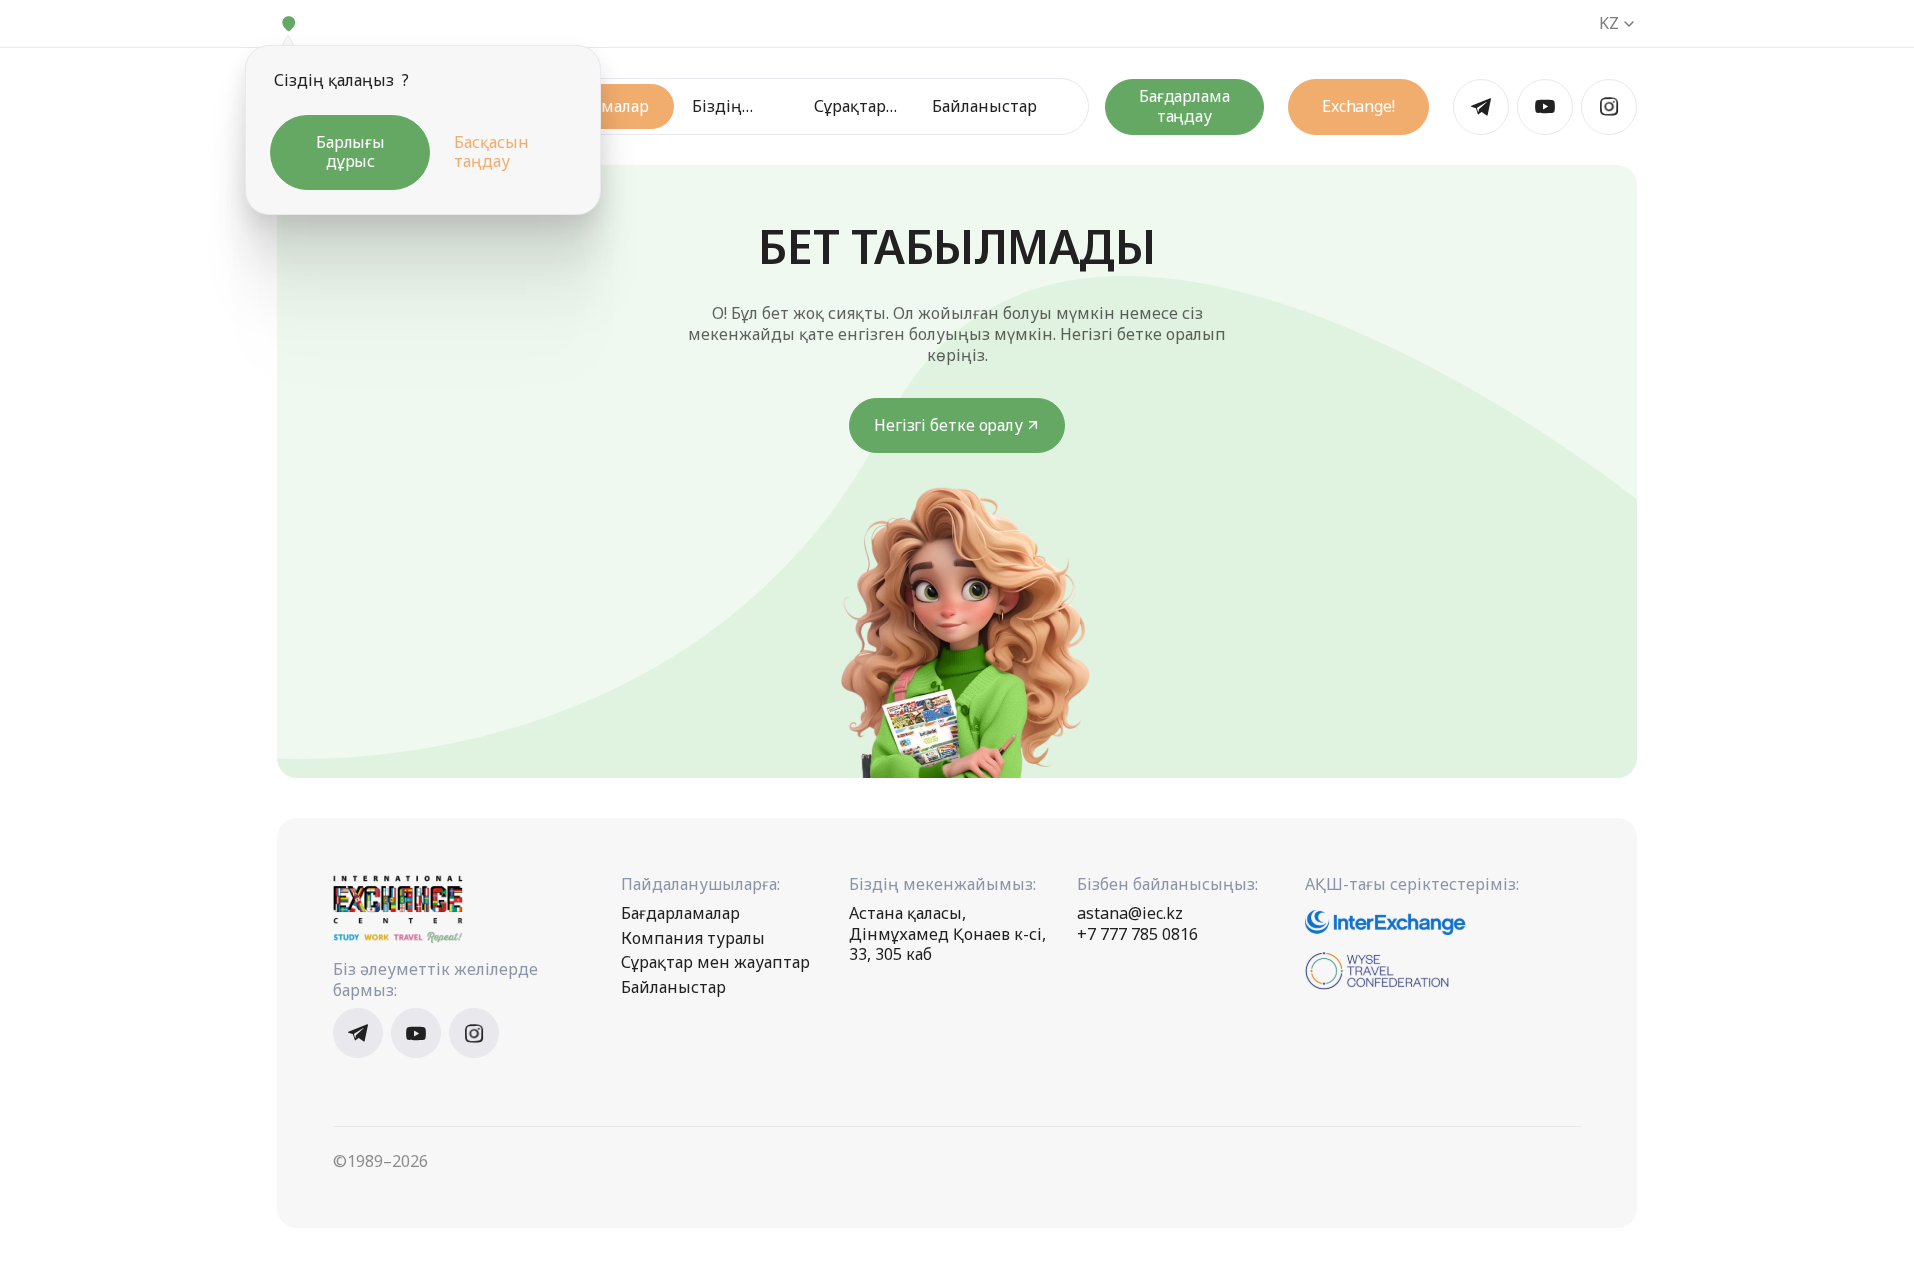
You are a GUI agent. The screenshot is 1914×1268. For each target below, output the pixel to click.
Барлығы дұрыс (350, 151)
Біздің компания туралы (732, 106)
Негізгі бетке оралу (948, 425)
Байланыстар (984, 106)
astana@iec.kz (1130, 913)
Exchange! (1358, 106)
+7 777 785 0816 (1137, 934)
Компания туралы (693, 938)
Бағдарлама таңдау (1184, 105)
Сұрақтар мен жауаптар (852, 106)
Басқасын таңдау (491, 152)
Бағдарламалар (680, 913)
